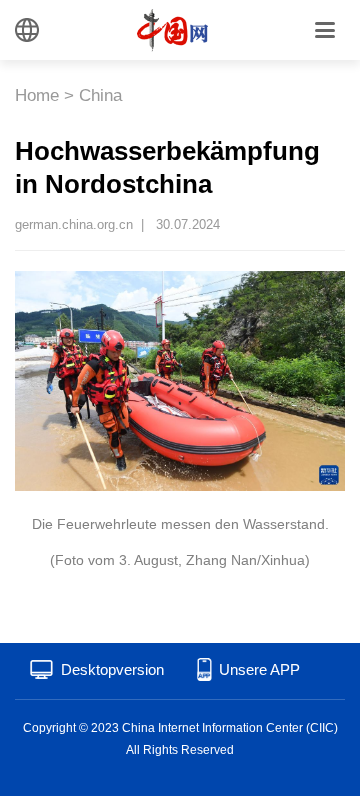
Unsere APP (259, 669)
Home (37, 95)
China (100, 95)
